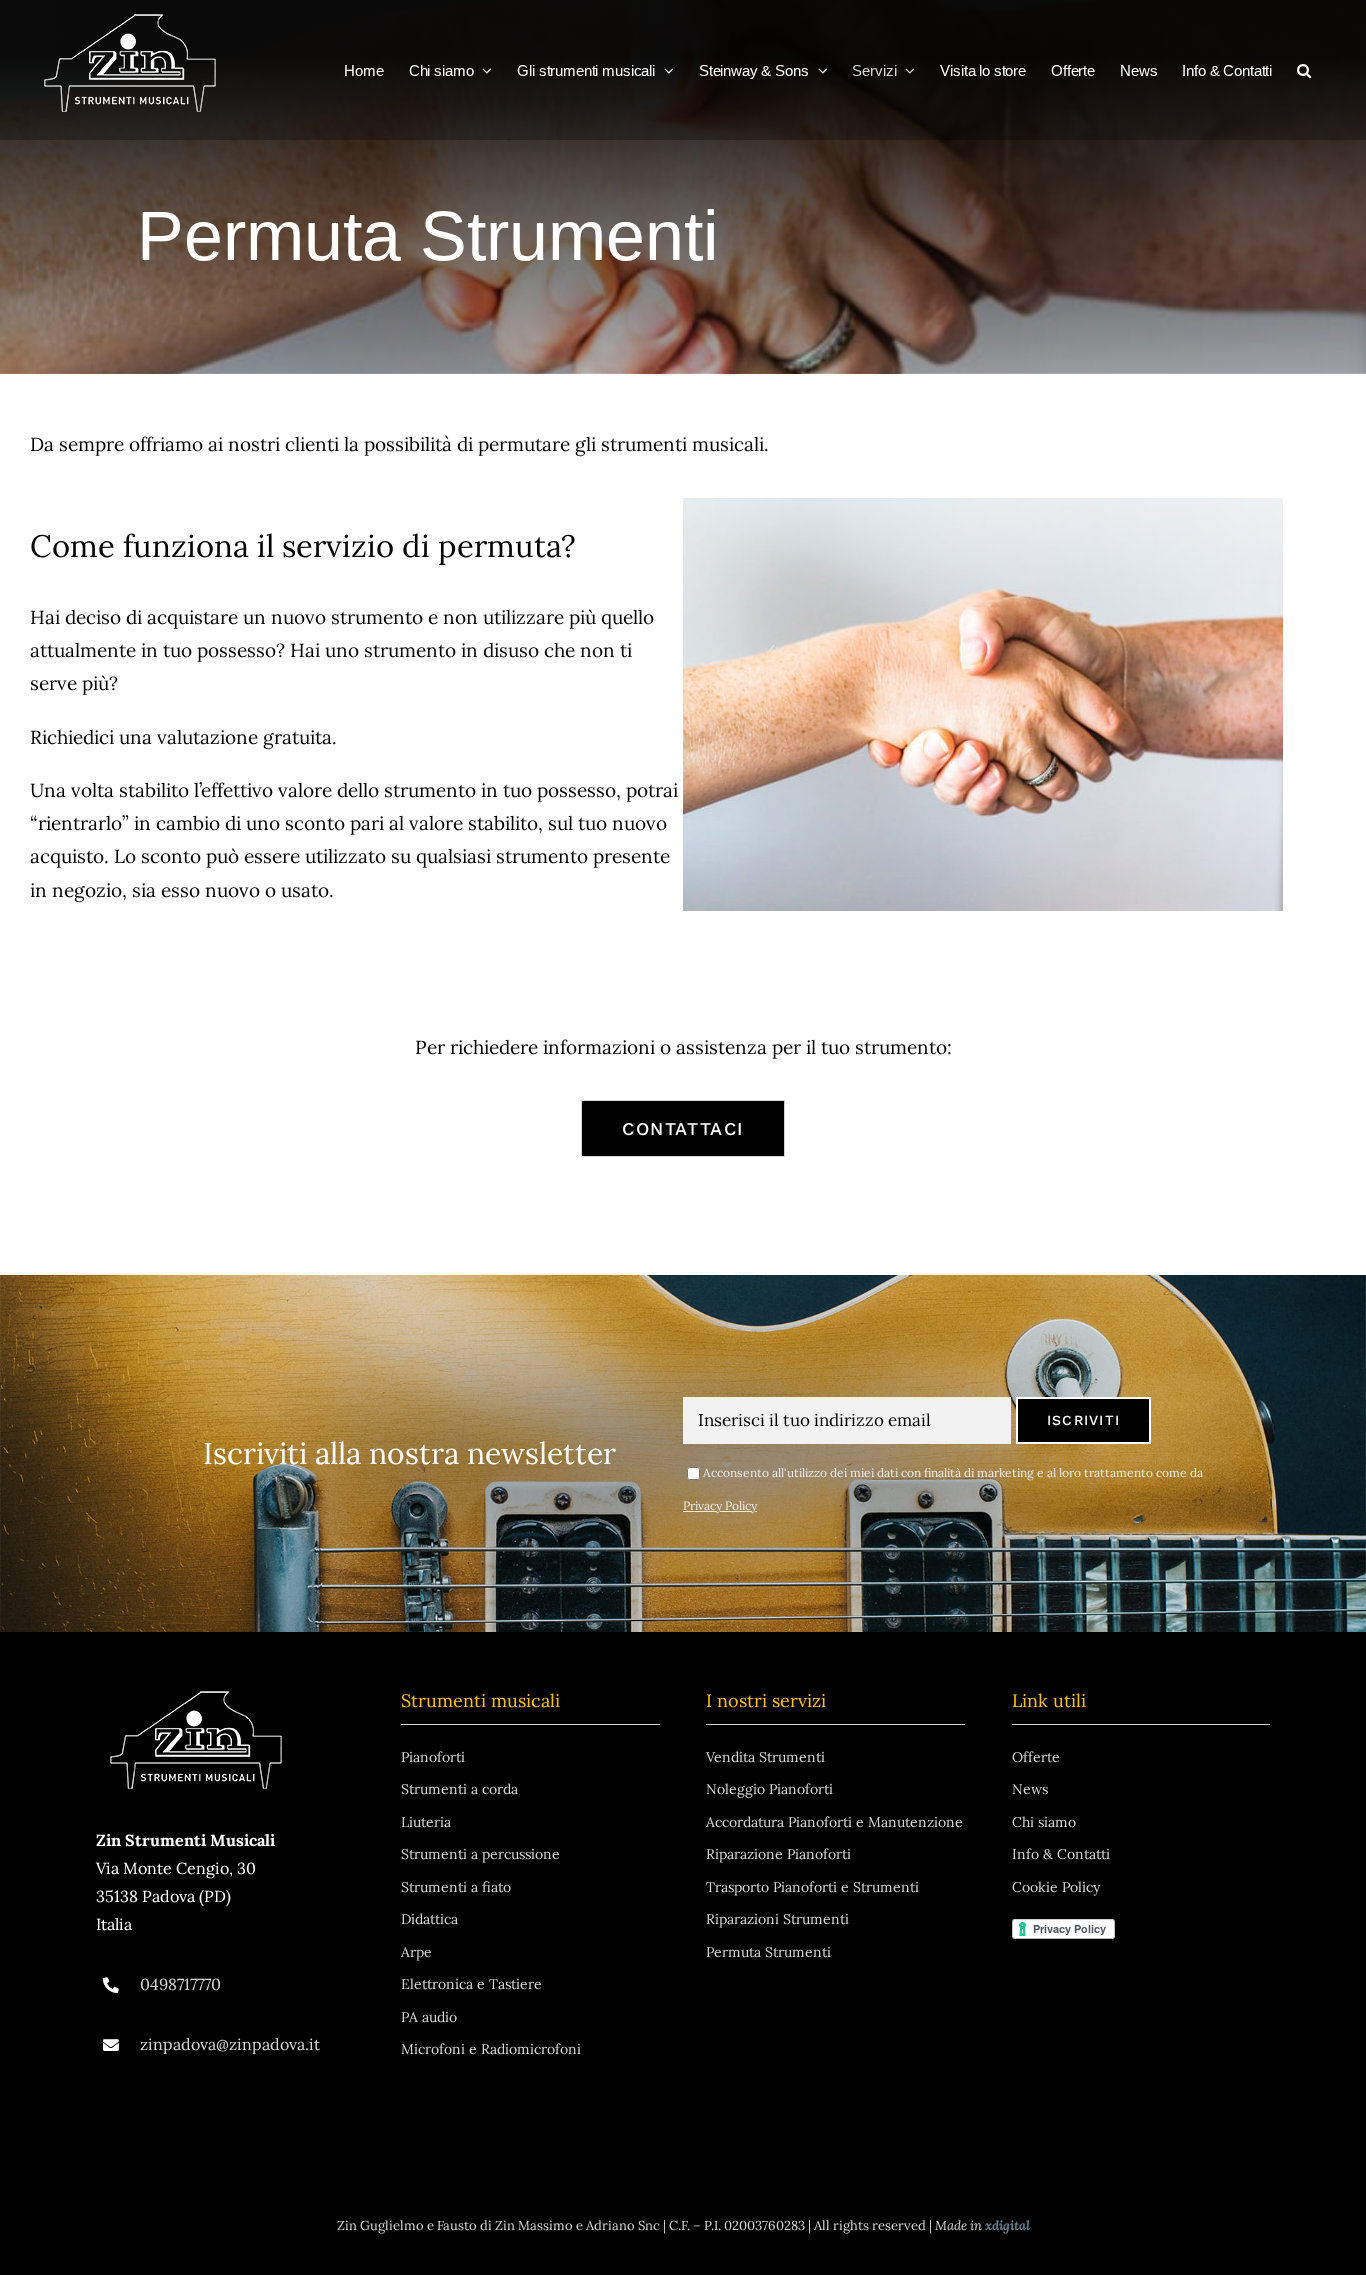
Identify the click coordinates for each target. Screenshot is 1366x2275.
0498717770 (180, 1984)
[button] (1304, 70)
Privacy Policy (720, 1505)
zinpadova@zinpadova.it (230, 2044)
